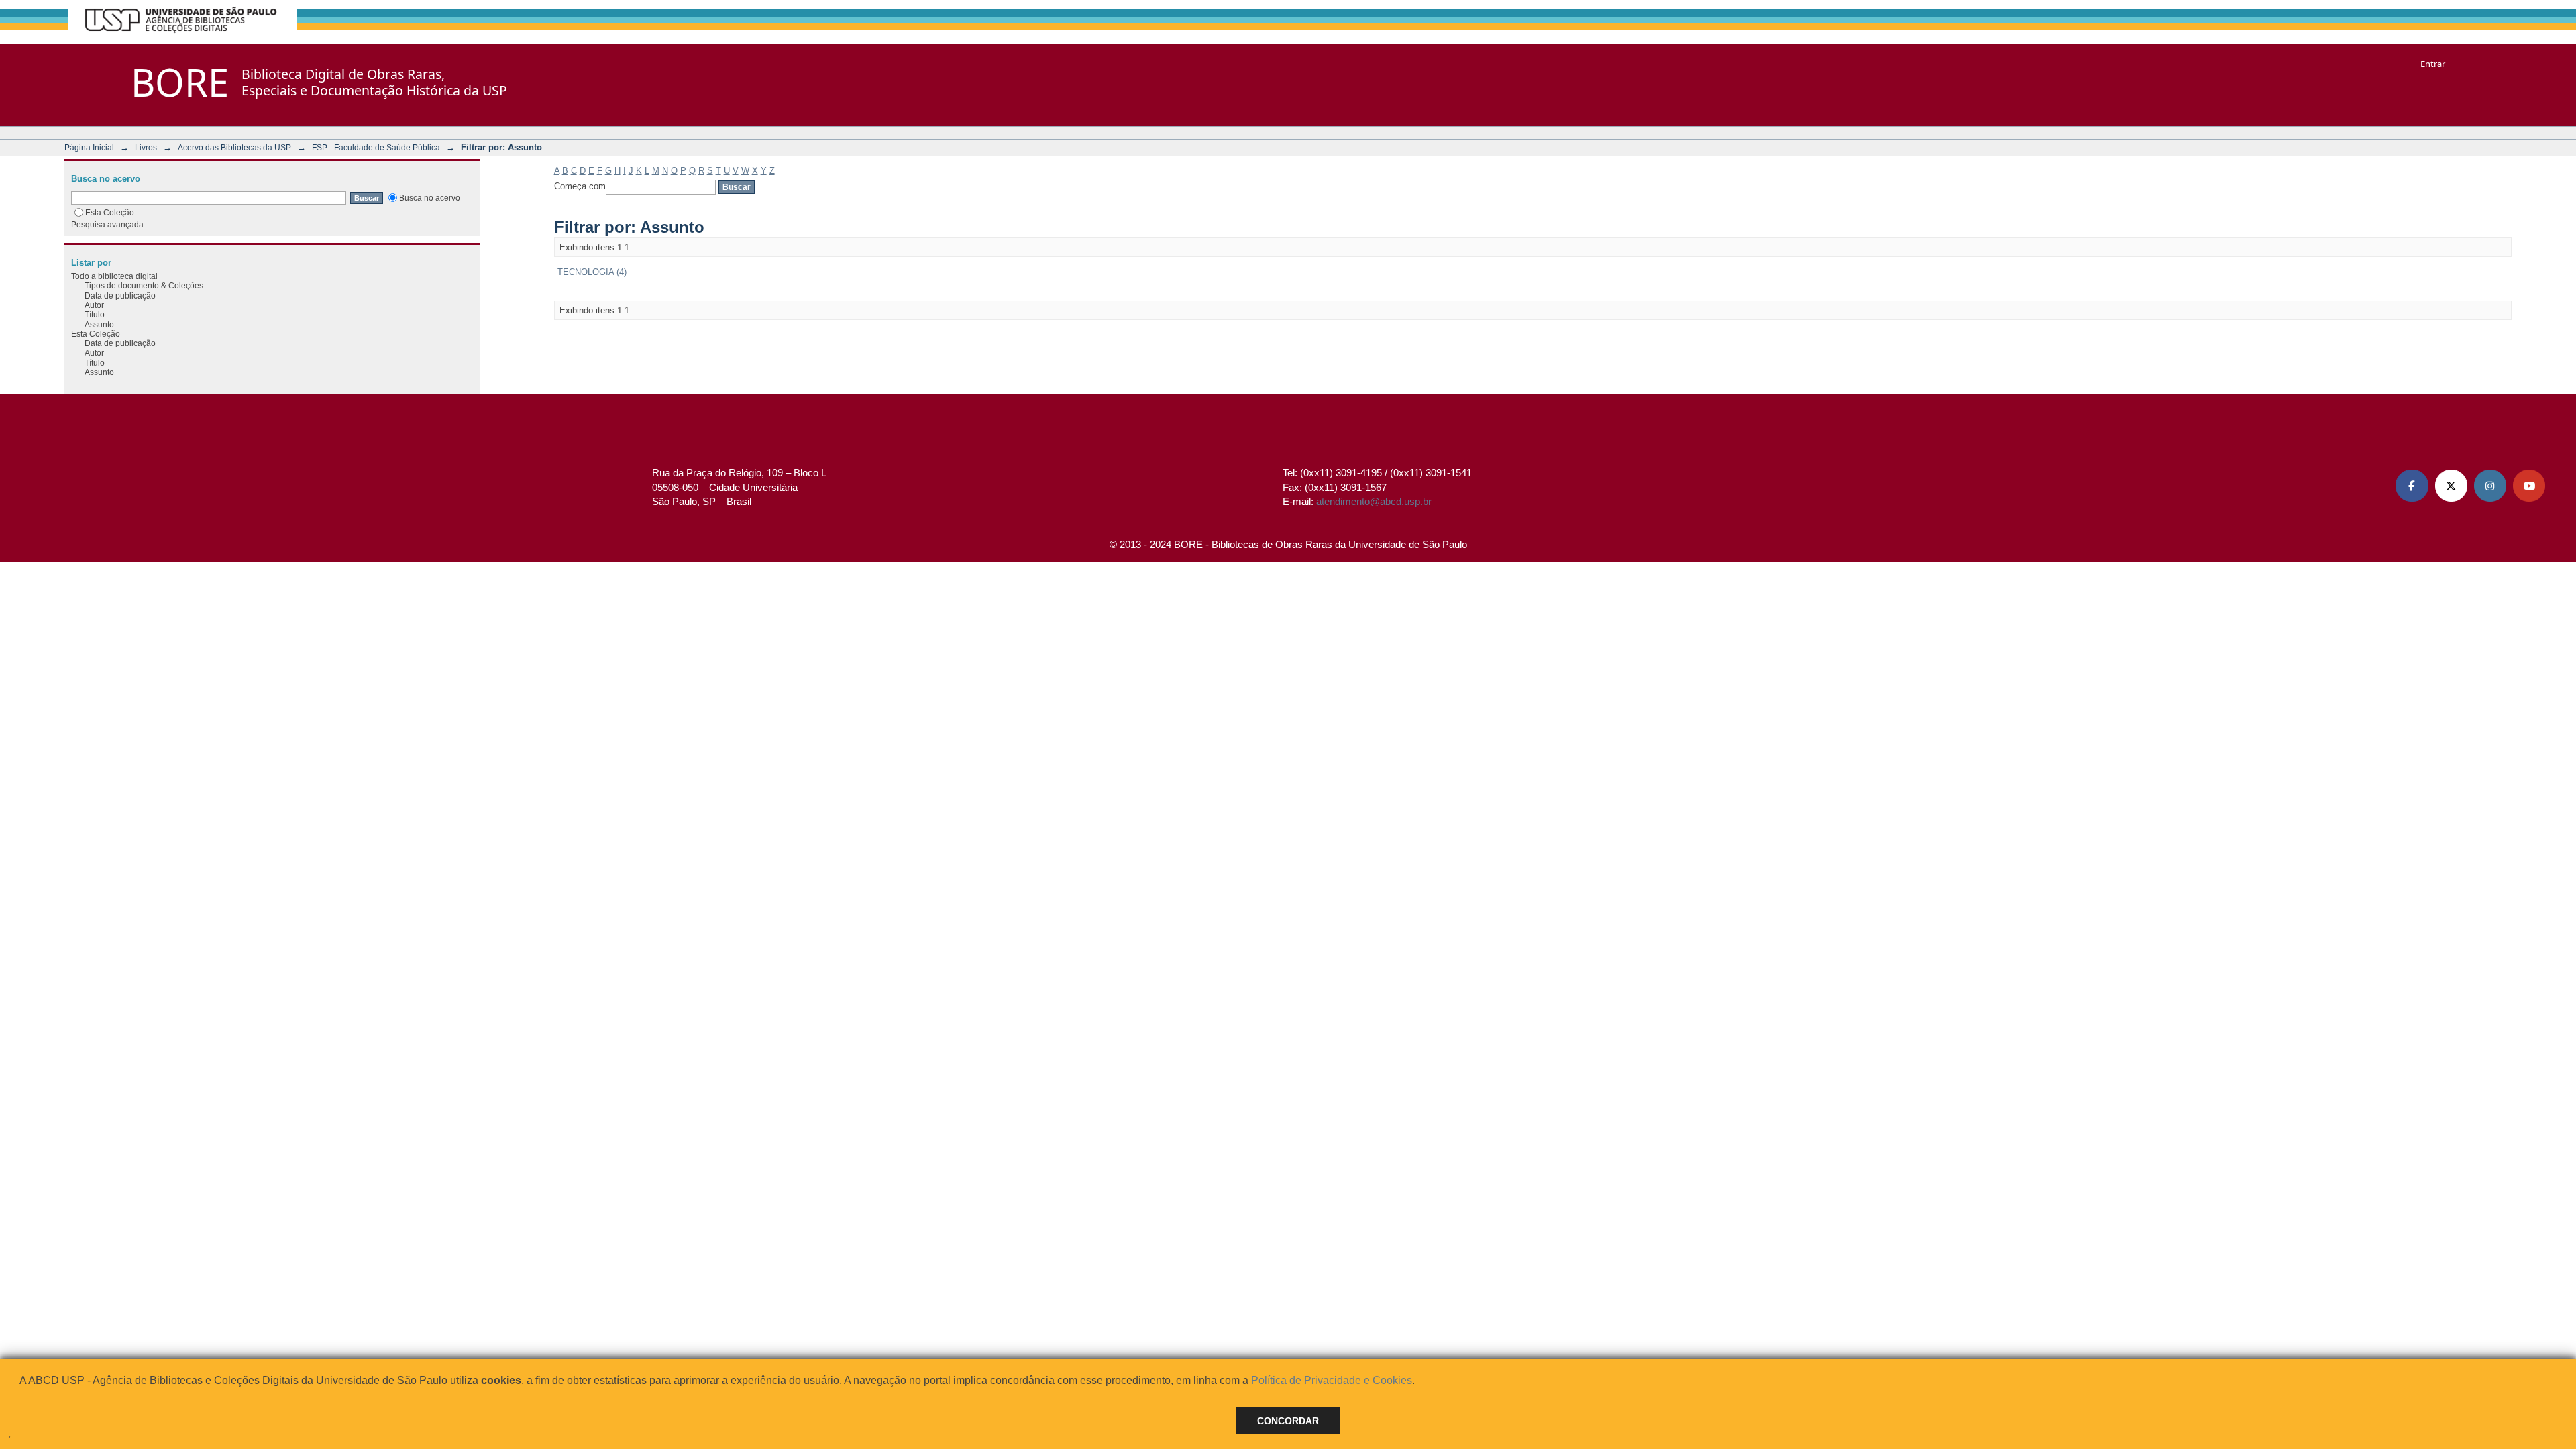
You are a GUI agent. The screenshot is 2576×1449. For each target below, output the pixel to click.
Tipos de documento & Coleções (144, 285)
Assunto (99, 324)
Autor (94, 305)
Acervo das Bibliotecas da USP (234, 147)
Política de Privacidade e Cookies (1332, 1380)
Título (95, 314)
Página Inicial (89, 147)
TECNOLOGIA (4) (592, 272)
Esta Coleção (110, 212)
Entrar (2433, 64)
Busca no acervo (430, 198)
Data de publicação (120, 296)
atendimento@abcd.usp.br (1374, 501)
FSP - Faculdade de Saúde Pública (376, 147)
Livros (146, 147)
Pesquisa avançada (107, 224)
